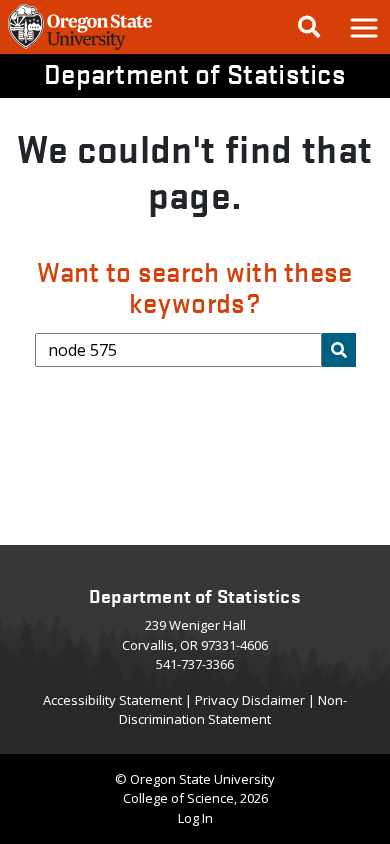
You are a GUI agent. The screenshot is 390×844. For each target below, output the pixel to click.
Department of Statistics (195, 73)
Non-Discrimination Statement (233, 710)
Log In (195, 818)
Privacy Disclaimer (250, 700)
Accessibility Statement (112, 700)
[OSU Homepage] (80, 48)
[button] (363, 27)
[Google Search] (309, 27)
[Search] (339, 350)
